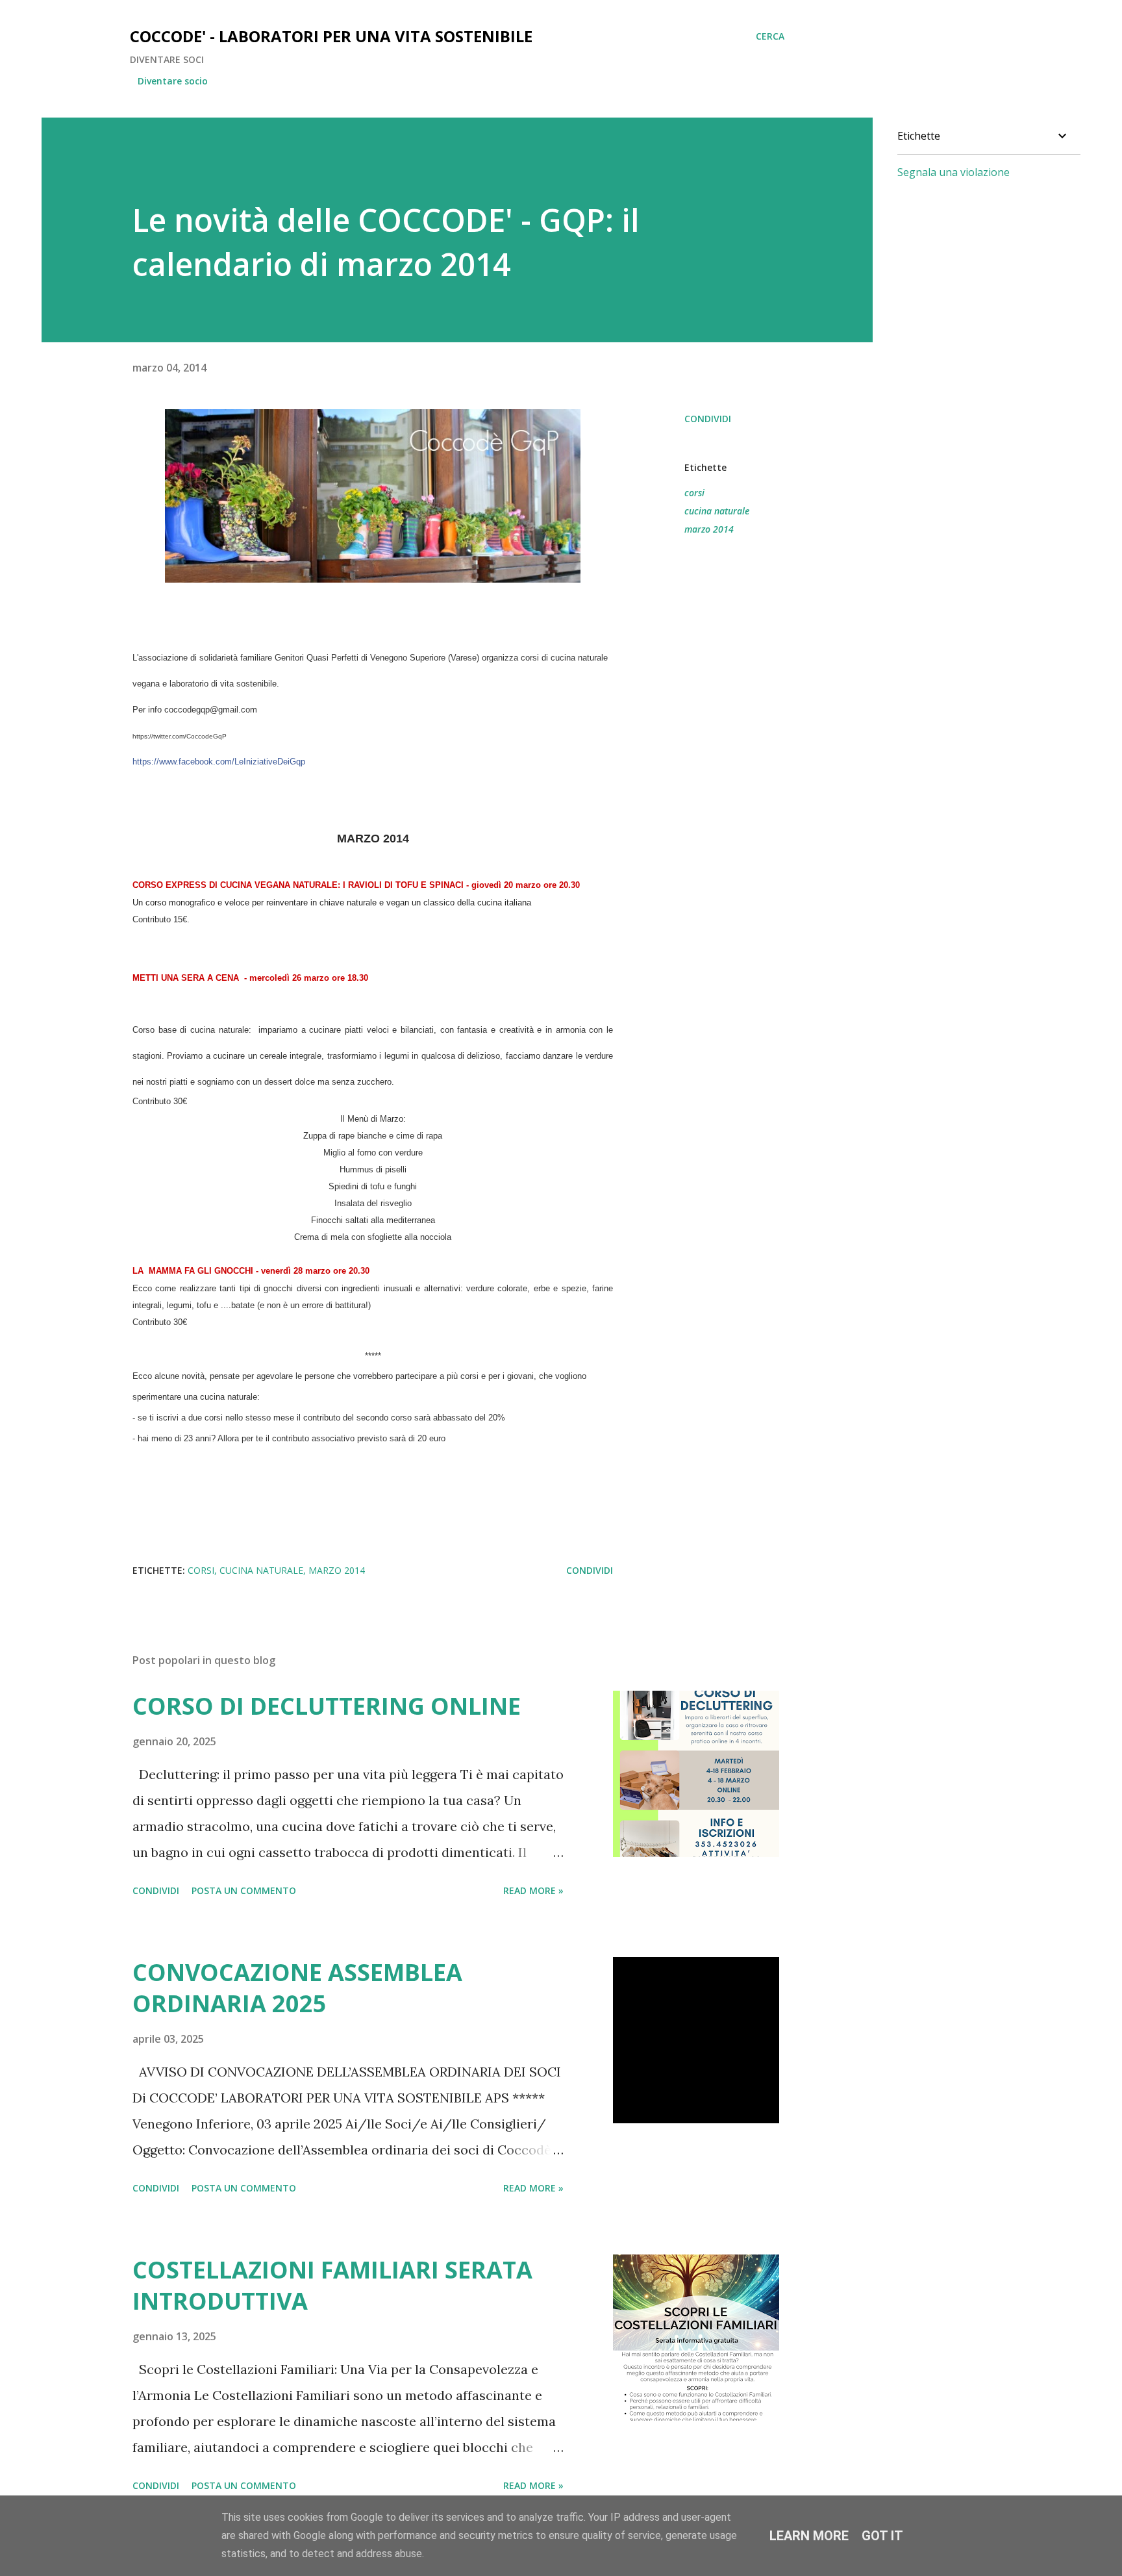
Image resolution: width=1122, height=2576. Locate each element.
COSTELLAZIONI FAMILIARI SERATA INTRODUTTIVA (332, 2285)
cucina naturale (717, 511)
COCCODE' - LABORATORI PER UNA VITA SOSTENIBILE (331, 36)
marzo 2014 (709, 529)
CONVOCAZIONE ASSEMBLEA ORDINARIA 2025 (297, 1988)
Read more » (533, 1890)
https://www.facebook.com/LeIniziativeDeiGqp (219, 762)
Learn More (809, 2536)
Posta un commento (244, 1890)
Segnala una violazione (954, 172)
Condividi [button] (708, 419)
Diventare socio (173, 81)
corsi (694, 493)
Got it (882, 2536)
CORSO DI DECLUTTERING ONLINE (327, 1706)
